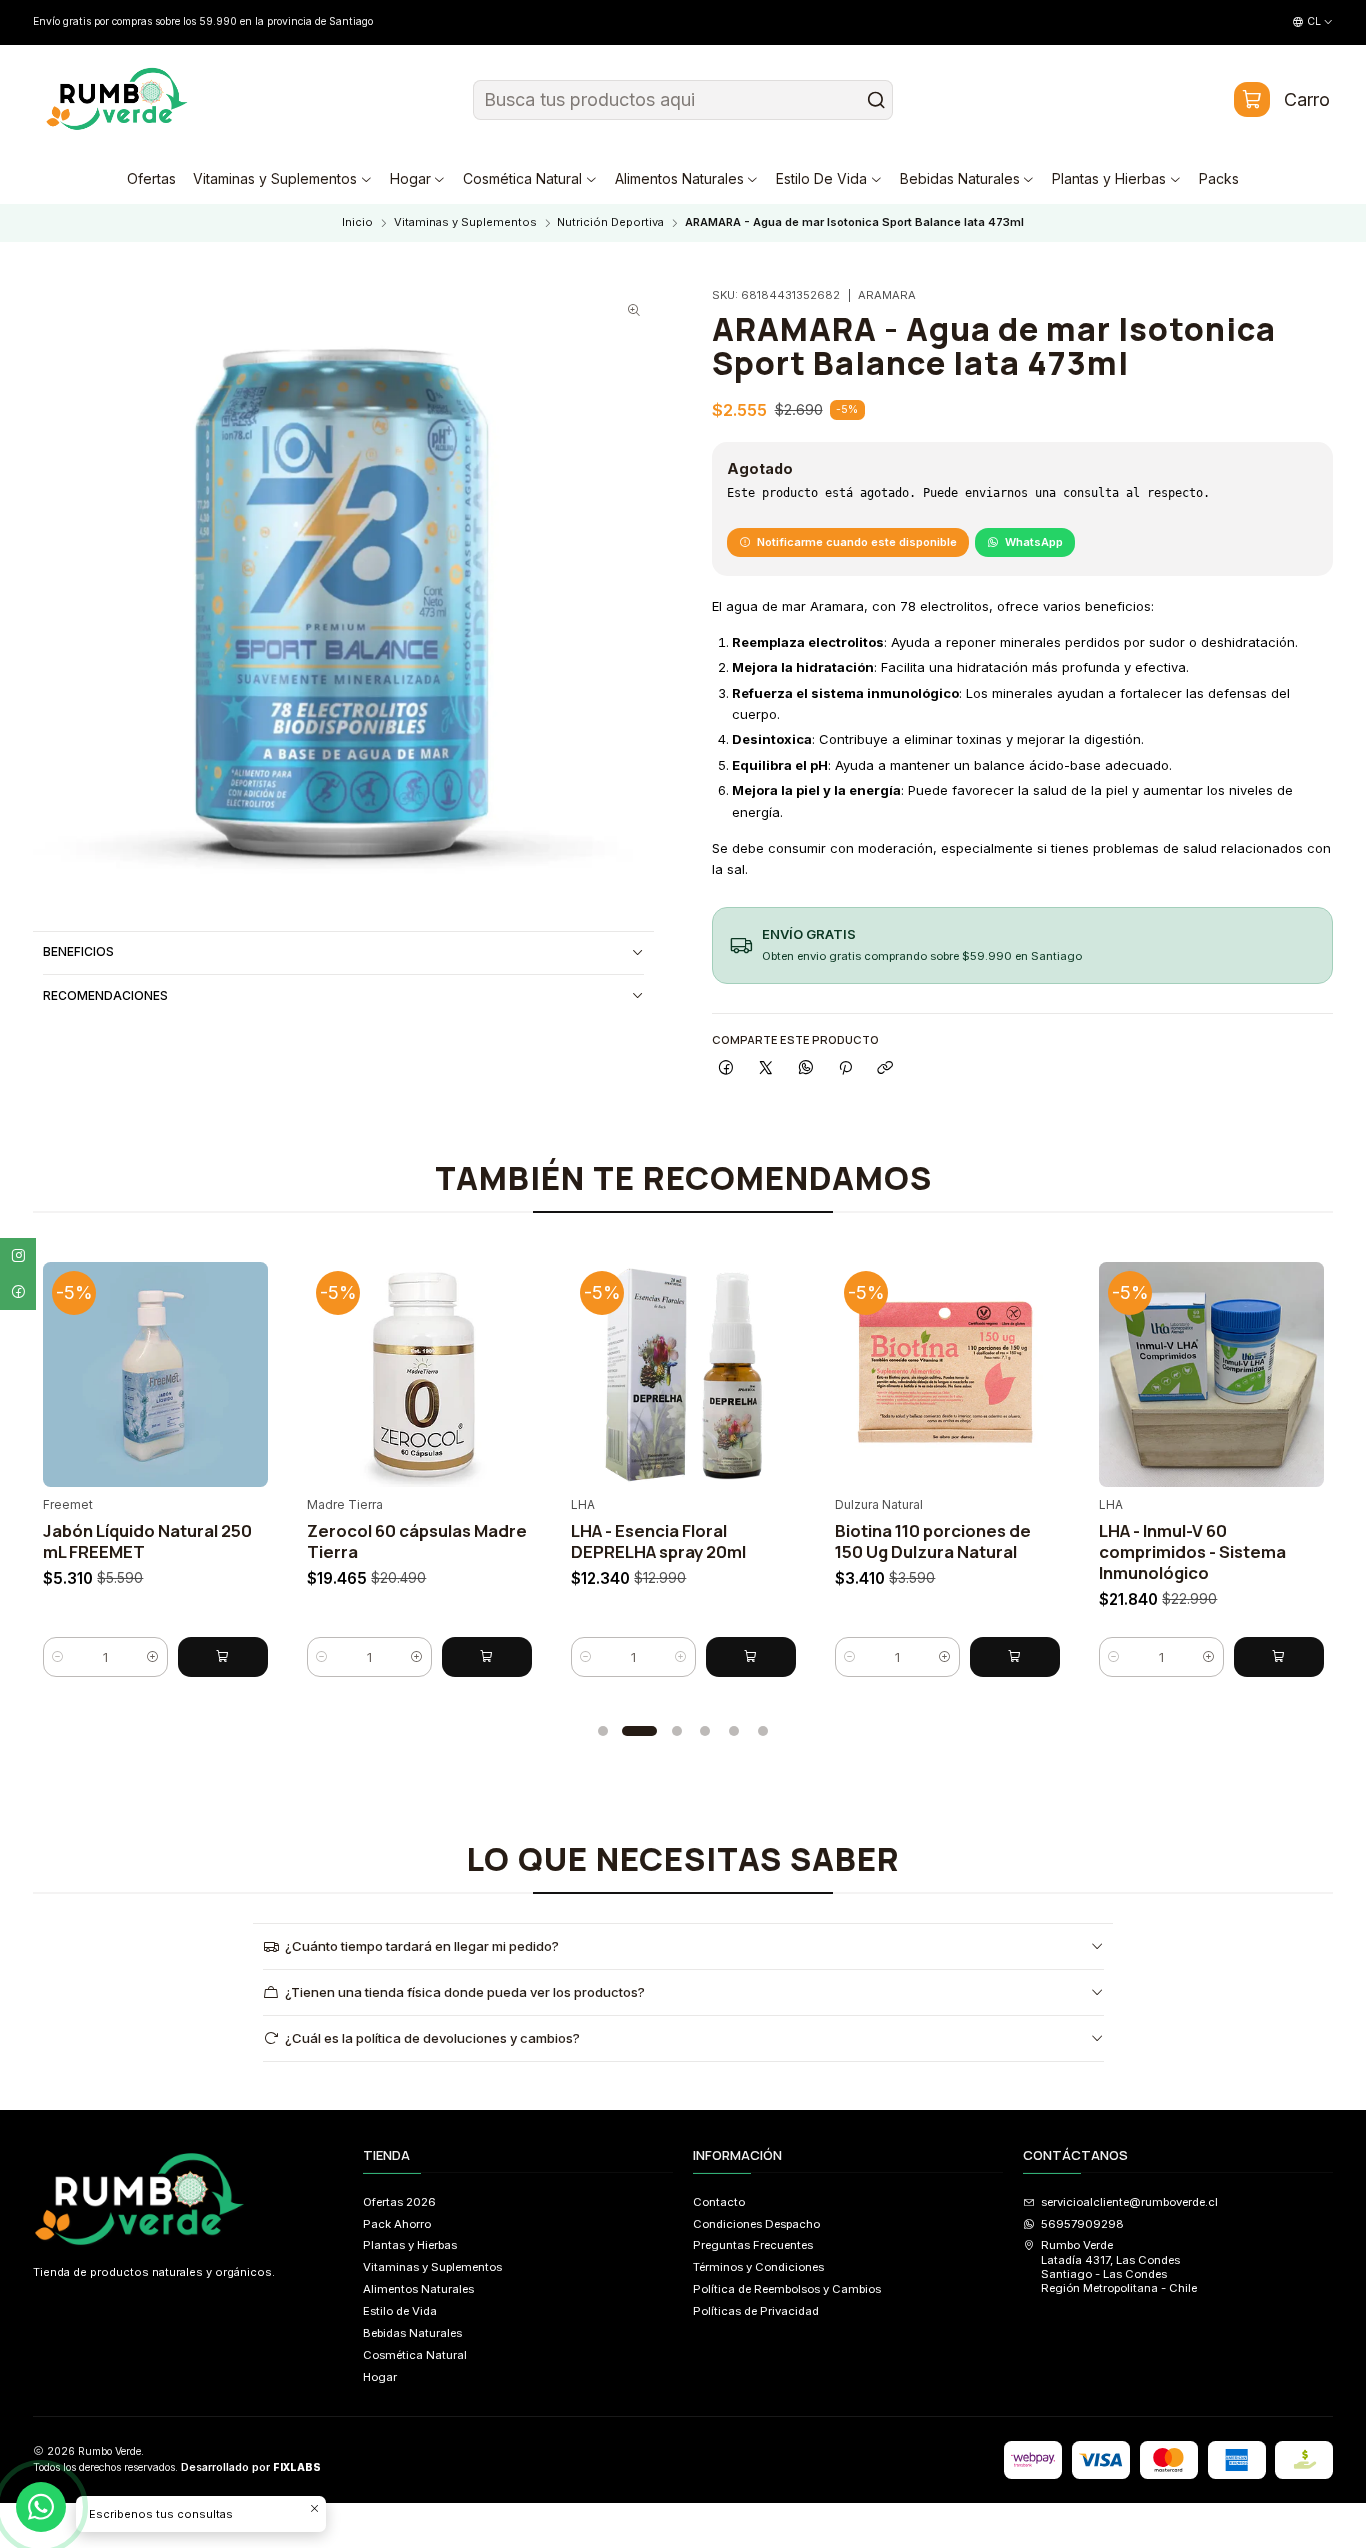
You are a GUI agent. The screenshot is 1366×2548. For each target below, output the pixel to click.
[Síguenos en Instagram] (18, 1256)
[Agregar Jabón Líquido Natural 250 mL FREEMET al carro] (223, 1657)
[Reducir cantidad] (58, 1657)
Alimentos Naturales (418, 2289)
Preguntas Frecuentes (753, 2245)
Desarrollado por (251, 2467)
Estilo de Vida (400, 2311)
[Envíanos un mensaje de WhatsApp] (41, 2507)
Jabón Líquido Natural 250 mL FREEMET (147, 1541)
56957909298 (1082, 2224)
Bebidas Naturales (412, 2333)
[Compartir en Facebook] (726, 1068)
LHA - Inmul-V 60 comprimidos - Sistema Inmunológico (1192, 1551)
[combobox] (683, 100)
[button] (603, 1731)
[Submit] (876, 100)
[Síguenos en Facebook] (18, 1292)
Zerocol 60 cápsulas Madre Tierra (417, 1541)
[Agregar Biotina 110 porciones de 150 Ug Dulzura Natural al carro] (1015, 1657)
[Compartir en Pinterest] (845, 1068)
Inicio (357, 222)
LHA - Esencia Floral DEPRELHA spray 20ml (658, 1541)
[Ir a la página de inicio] (117, 100)
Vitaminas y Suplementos (465, 222)
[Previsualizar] (248, 1369)
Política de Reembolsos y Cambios (787, 2289)
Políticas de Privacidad (756, 2311)
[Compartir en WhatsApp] (806, 1068)
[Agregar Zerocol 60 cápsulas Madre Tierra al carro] (487, 1657)
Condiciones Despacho (756, 2224)
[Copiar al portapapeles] (885, 1068)
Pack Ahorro (397, 2224)
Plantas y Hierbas (410, 2245)
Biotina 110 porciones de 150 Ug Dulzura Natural (933, 1541)
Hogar (380, 2377)
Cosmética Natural (415, 2355)
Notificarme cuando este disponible (857, 542)
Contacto (719, 2202)
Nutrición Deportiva (610, 222)
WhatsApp (1034, 542)
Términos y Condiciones (758, 2267)
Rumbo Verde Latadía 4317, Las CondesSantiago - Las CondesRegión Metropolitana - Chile (1119, 2266)
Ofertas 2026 (399, 2202)
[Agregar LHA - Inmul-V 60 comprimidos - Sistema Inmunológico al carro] (1279, 1657)
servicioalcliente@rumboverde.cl (1129, 2202)
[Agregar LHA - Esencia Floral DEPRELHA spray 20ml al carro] (751, 1657)
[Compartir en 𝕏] (766, 1068)
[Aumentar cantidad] (153, 1657)
